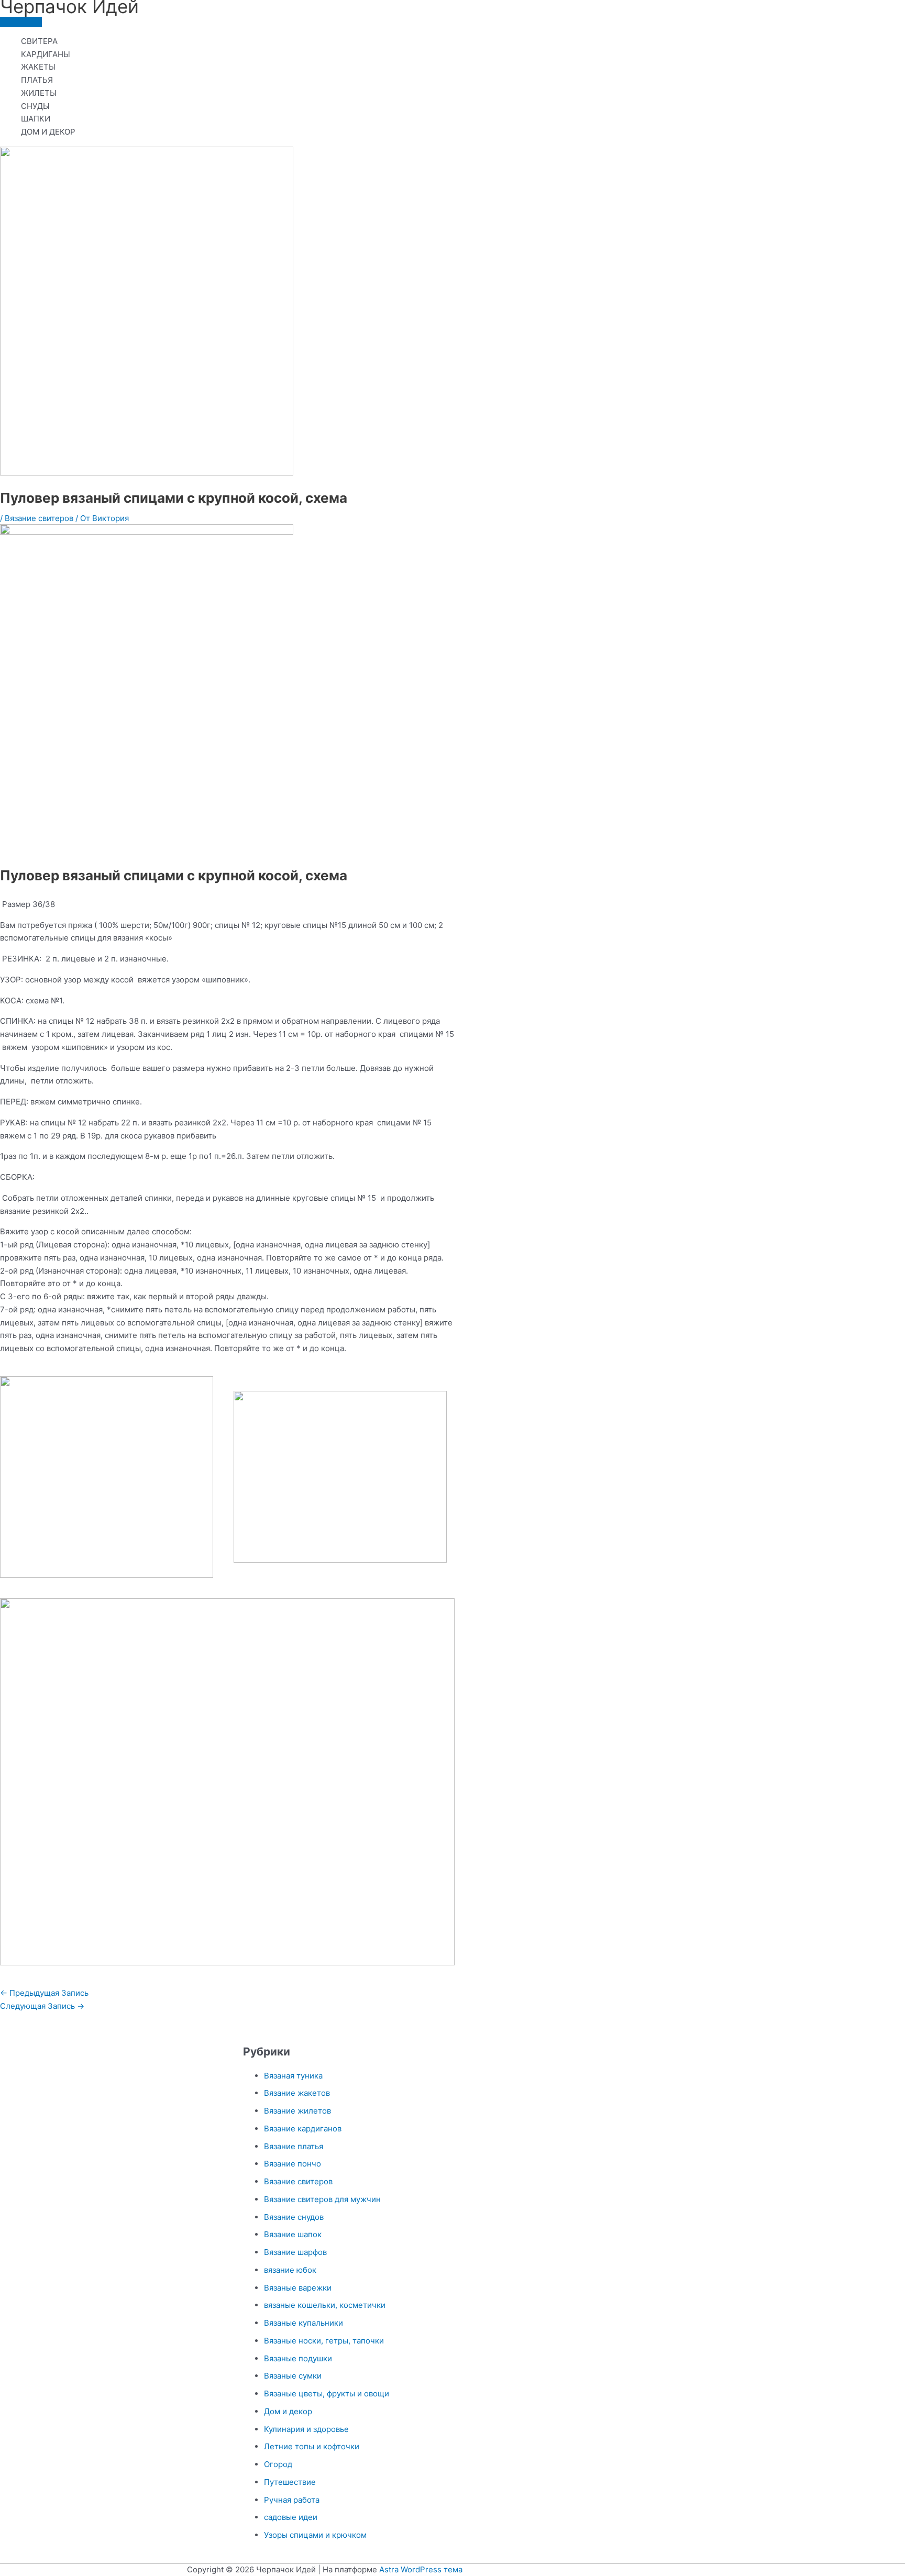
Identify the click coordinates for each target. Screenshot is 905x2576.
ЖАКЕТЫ (38, 67)
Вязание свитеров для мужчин (322, 2199)
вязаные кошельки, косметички (325, 2305)
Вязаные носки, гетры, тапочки (324, 2341)
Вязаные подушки (298, 2358)
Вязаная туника (293, 2076)
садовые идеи (291, 2517)
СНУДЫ (35, 106)
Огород (278, 2464)
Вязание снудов (294, 2217)
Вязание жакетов (297, 2093)
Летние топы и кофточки (312, 2446)
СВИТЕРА (39, 41)
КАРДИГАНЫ (46, 54)
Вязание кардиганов (303, 2129)
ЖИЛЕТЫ (39, 93)
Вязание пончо (293, 2164)
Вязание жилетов (297, 2111)
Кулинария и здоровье (306, 2429)
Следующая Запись (42, 2006)
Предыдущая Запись (44, 1993)
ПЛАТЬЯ (37, 80)
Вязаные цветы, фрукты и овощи (327, 2393)
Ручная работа (292, 2500)
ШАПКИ (36, 119)
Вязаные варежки (298, 2288)
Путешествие (290, 2482)
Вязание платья (294, 2146)
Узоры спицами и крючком (315, 2535)
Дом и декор (288, 2411)
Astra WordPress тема (421, 2569)
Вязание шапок (293, 2234)
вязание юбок (290, 2270)
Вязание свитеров (39, 518)
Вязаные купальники (303, 2323)
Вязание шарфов (295, 2252)
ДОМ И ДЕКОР (48, 132)
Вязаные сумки (293, 2376)
